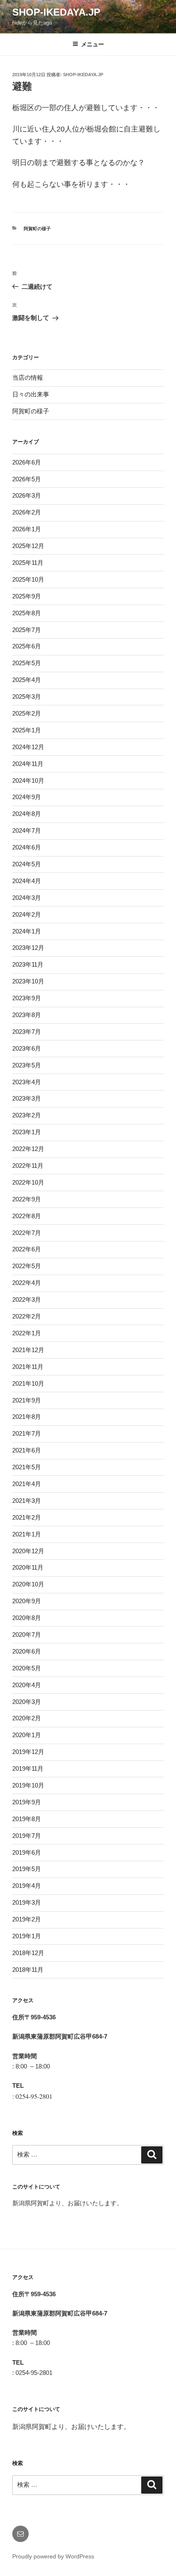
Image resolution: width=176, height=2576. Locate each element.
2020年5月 (27, 1668)
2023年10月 (28, 981)
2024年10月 (28, 781)
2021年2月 (27, 1517)
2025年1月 (27, 730)
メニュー (93, 44)
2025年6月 (27, 646)
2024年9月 (27, 797)
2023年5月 (27, 1065)
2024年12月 (28, 747)
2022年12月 (28, 1149)
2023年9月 (27, 998)
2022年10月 (28, 1182)
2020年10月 (28, 1584)
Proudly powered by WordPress (53, 2556)
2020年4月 (27, 1685)
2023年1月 (27, 1132)
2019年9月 (27, 1802)
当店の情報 (28, 377)
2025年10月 (28, 579)
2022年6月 (27, 1249)
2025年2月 (27, 713)
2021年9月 (27, 1400)
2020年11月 (28, 1567)
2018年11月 (28, 1970)
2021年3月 (27, 1501)
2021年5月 (27, 1467)
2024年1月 (27, 931)
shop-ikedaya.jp (56, 12)
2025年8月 (27, 613)
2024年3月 (27, 898)
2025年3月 (27, 697)
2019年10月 (28, 1785)
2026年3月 (27, 495)
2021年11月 (28, 1367)
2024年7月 (27, 830)
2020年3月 (27, 1702)
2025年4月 (27, 680)
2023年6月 (27, 1048)
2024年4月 (27, 881)
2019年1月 (27, 1936)
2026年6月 (27, 462)
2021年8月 (27, 1417)
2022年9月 (27, 1199)
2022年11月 (28, 1166)
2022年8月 (27, 1216)
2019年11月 (28, 1768)
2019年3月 (27, 1902)
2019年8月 (27, 1819)
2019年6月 (27, 1852)
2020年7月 (27, 1635)
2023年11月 (28, 964)
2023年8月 (27, 1015)
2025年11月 (28, 563)
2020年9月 (27, 1601)
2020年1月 (27, 1735)
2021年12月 (28, 1350)
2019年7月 (27, 1836)
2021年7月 (27, 1433)
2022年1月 (27, 1333)
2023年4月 (27, 1082)
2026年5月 (27, 479)
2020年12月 (28, 1551)
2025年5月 (27, 663)
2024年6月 (27, 847)
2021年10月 (28, 1383)
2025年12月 (28, 546)
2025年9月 (27, 596)
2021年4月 (27, 1484)
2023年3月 (27, 1098)
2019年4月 (27, 1886)
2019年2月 (27, 1919)
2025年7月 (27, 630)
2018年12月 (28, 1953)
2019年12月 (28, 1752)
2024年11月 (28, 764)
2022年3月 (27, 1299)
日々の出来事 (31, 394)
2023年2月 (27, 1115)
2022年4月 (27, 1283)
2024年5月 (27, 864)
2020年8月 (27, 1618)
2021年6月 (27, 1450)
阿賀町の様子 (37, 229)
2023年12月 (28, 948)
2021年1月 (27, 1534)
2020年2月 (27, 1718)
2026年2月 (27, 512)
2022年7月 (27, 1233)
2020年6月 (27, 1651)
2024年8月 (27, 814)
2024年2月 (27, 914)
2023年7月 (27, 1032)
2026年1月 (27, 529)
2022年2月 (27, 1316)
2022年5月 (27, 1266)
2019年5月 (27, 1869)
